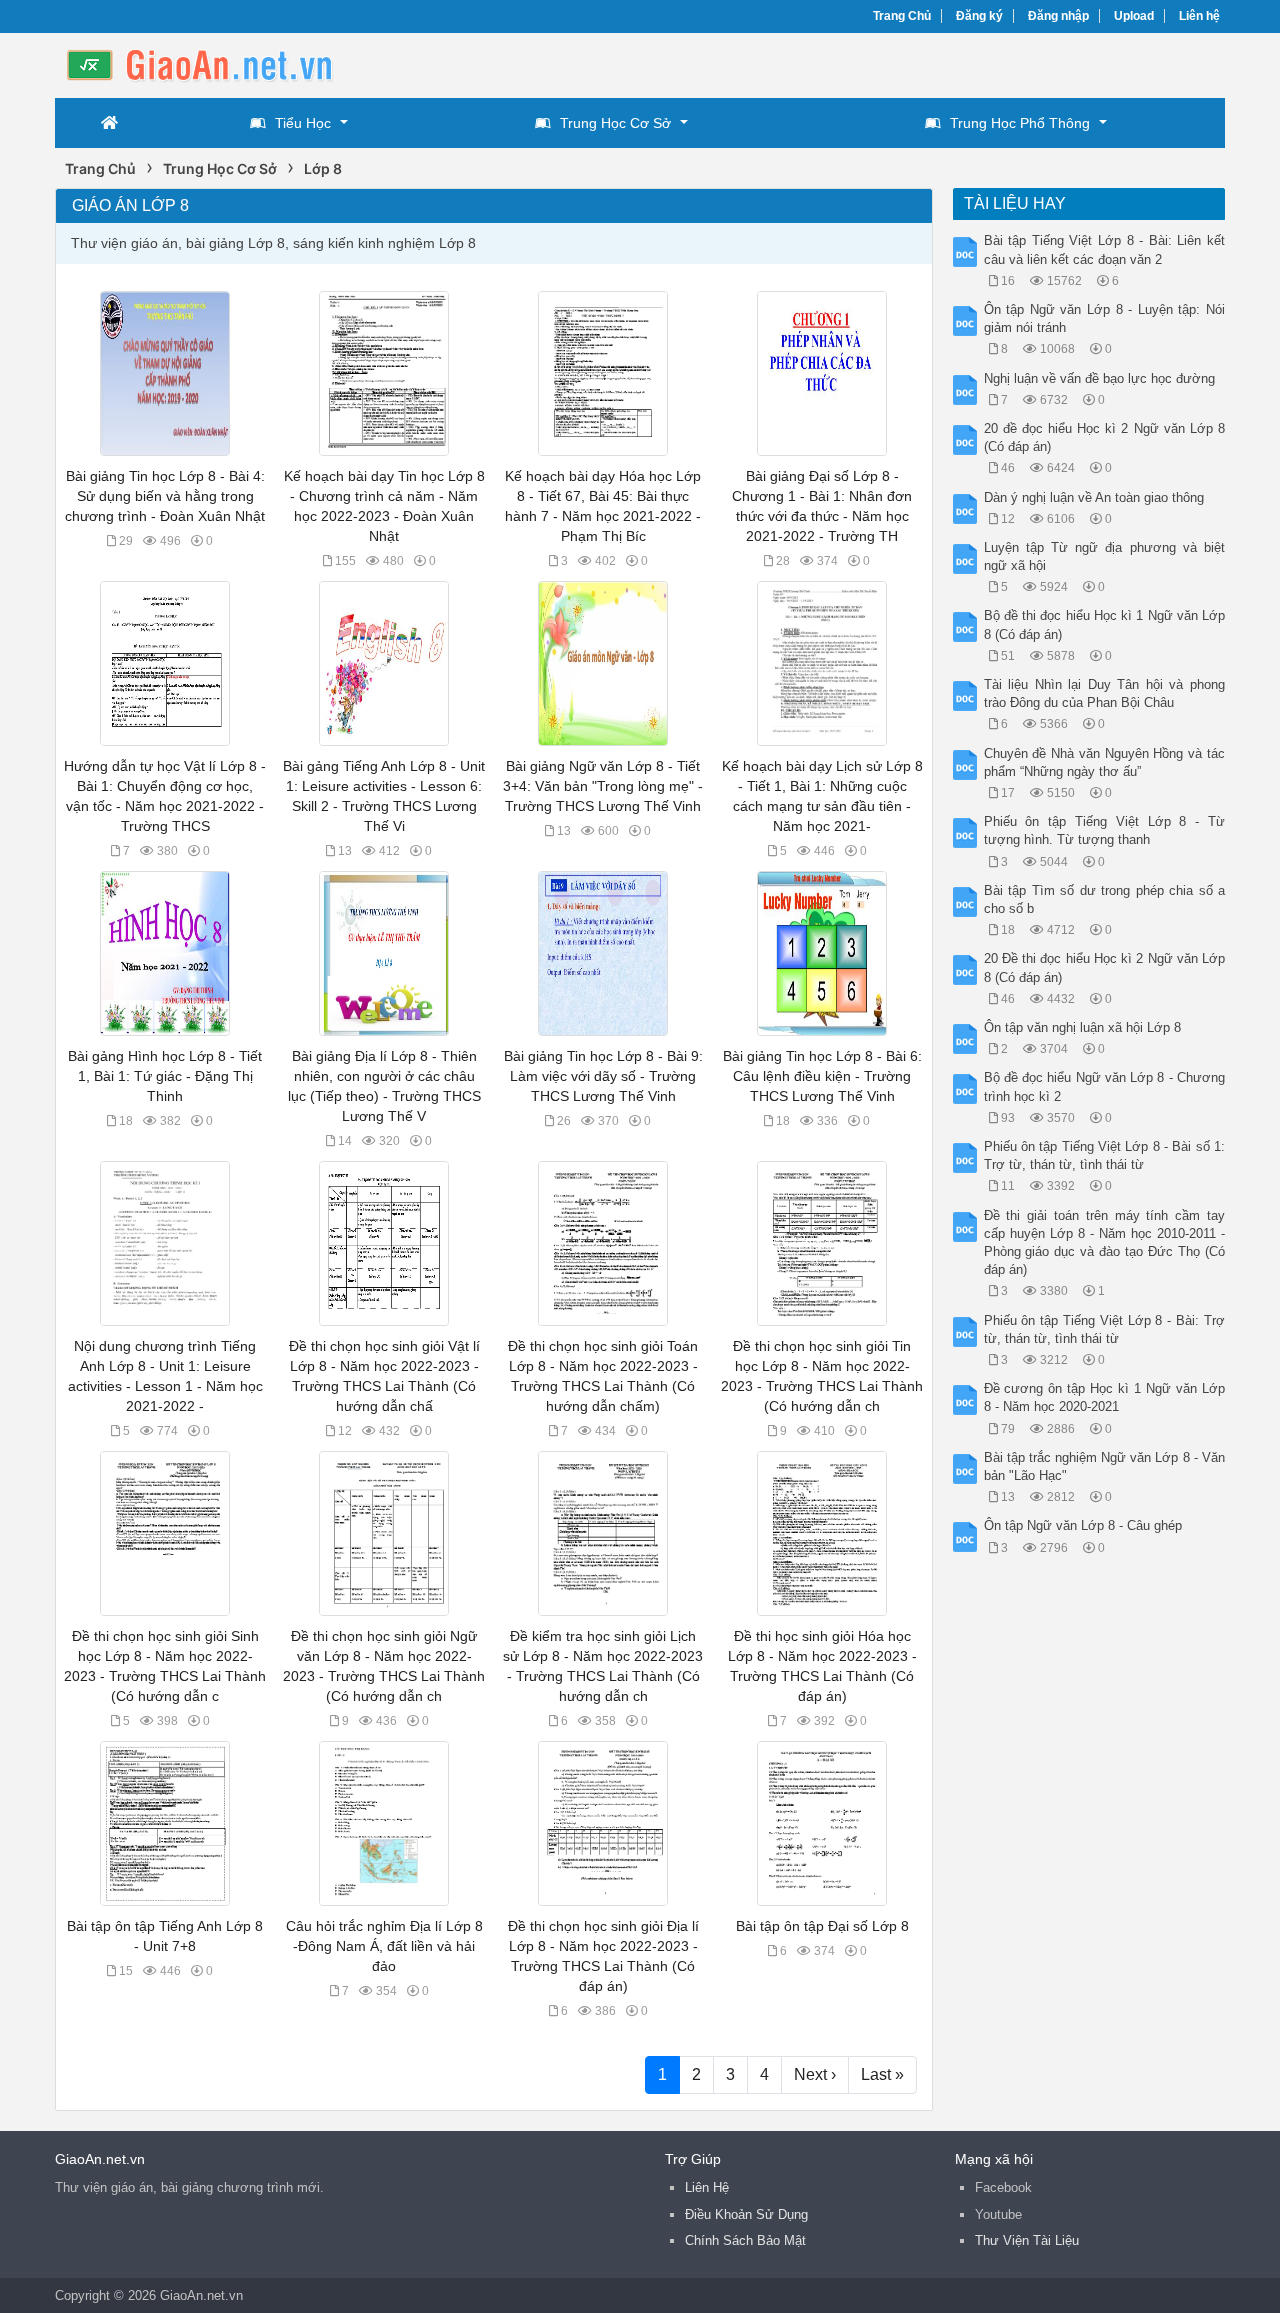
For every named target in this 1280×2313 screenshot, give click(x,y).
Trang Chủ (902, 16)
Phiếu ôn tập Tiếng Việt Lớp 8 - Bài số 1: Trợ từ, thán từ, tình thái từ (1105, 1155)
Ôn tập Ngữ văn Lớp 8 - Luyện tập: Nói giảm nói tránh (1105, 318)
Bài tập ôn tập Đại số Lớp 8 (822, 1926)
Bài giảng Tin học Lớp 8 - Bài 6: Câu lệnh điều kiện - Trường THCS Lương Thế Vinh (822, 1076)
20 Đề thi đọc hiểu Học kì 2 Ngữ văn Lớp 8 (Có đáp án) (1105, 967)
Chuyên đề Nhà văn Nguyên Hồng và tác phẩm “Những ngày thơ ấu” (1105, 762)
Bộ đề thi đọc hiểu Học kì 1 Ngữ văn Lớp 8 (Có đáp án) (1105, 624)
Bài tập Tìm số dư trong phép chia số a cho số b (1105, 899)
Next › (815, 2074)
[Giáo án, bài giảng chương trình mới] (215, 63)
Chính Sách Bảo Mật (745, 2240)
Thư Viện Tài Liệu (1027, 2240)
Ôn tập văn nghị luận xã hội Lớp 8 (1082, 1027)
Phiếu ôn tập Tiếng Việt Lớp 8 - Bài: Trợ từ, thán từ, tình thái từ (1105, 1329)
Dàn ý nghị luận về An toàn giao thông (1094, 497)
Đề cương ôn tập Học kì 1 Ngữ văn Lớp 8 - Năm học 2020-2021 (1105, 1397)
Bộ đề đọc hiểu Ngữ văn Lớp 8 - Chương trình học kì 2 (1105, 1086)
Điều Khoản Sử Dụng (746, 2214)
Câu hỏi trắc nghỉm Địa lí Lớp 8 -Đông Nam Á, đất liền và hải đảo (384, 1946)
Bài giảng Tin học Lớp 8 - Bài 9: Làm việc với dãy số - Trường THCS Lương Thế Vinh (603, 1076)
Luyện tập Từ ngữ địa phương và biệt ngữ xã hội (1105, 556)
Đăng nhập (1058, 16)
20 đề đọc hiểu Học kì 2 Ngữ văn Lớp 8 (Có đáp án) (1105, 437)
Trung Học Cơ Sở (615, 123)
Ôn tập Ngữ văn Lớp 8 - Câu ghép (1083, 1525)
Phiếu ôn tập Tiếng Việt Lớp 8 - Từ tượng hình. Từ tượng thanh (1105, 830)
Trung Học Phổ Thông (1020, 123)
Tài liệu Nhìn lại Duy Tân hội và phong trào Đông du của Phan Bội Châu (1105, 693)
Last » (882, 2074)
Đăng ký (979, 16)
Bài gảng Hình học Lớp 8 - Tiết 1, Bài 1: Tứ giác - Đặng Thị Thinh (165, 1076)
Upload (1134, 16)
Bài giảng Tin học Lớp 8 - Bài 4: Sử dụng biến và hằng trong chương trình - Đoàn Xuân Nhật (165, 496)
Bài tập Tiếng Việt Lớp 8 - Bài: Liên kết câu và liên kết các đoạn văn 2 (1105, 249)
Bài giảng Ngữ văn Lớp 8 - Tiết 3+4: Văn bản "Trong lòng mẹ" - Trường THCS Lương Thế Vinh (603, 786)
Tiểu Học (303, 123)
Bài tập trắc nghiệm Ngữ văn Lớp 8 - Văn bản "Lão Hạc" (1105, 1466)
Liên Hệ (707, 2187)
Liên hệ (1199, 16)
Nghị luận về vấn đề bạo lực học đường (1099, 378)
